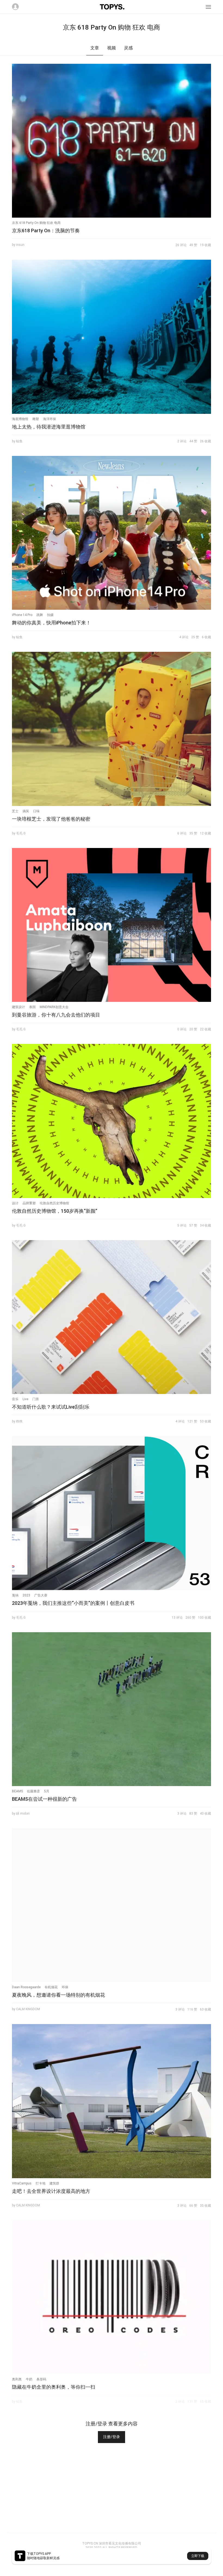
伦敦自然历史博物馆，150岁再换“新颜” (55, 1211)
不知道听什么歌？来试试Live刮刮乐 (51, 1407)
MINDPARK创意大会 (54, 1007)
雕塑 (36, 419)
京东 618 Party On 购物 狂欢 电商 (36, 223)
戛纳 (15, 1595)
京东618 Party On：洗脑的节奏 (46, 231)
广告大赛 (41, 1595)
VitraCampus (22, 2183)
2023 (26, 1595)
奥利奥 (17, 2379)
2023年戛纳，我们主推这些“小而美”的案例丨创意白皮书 (73, 1603)
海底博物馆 (20, 419)
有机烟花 (51, 1987)
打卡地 (41, 2183)
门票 (36, 1399)
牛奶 (29, 2379)
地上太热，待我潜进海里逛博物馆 (49, 427)
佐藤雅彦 (33, 1791)
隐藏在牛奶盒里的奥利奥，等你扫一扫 (54, 2387)
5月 (47, 1791)
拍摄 (50, 615)
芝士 (15, 811)
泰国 (32, 1007)
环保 (65, 1987)
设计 (15, 1203)
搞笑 (26, 811)
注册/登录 (112, 2437)
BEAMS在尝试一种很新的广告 (44, 1799)
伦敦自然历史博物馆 (54, 1203)
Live (25, 1399)
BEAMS (17, 1791)
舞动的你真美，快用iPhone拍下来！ (51, 623)
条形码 (41, 2379)
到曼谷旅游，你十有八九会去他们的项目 (56, 1015)
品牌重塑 (29, 1203)
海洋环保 (49, 419)
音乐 (15, 1399)
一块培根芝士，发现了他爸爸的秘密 (51, 819)
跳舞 (40, 615)
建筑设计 (18, 1007)
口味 (36, 811)
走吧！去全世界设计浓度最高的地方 (51, 2191)
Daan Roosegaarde (26, 1987)
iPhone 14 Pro (22, 615)
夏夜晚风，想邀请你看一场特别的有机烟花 (58, 1995)
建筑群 (54, 2183)
